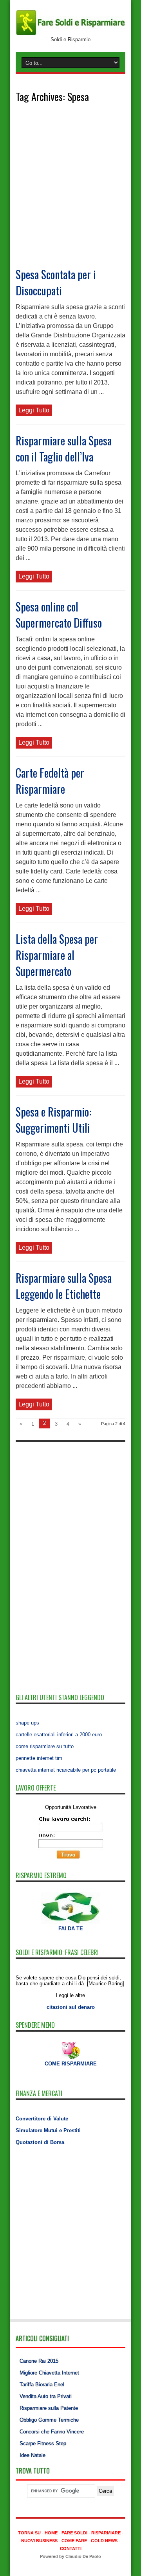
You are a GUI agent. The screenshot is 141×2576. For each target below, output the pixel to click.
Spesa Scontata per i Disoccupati (56, 282)
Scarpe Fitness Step (43, 2443)
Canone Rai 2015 (39, 2361)
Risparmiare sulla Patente (49, 2408)
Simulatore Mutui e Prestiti (48, 2130)
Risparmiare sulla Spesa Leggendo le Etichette (64, 1286)
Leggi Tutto (34, 410)
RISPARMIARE (106, 2533)
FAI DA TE (71, 1929)
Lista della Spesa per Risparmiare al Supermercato (57, 955)
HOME (51, 2533)
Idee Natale (33, 2455)
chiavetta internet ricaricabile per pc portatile (66, 1770)
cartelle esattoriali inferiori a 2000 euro (59, 1735)
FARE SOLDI (74, 2533)
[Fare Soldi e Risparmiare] (70, 34)
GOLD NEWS (104, 2541)
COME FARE (74, 2541)
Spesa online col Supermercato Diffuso (59, 615)
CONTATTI (71, 2549)
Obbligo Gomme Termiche (49, 2420)
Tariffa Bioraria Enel (42, 2385)
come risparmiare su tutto (45, 1746)
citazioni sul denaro (71, 2007)
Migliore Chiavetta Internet (49, 2373)
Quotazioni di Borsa (40, 2142)
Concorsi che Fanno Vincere (52, 2432)
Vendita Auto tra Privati (46, 2396)
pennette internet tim (39, 1758)
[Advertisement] (70, 192)
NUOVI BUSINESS (39, 2541)
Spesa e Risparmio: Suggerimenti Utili (53, 1120)
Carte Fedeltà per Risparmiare (50, 781)
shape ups (27, 1723)
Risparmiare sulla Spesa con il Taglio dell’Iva (64, 449)
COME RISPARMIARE (71, 2064)
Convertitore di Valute (42, 2119)
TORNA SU (29, 2533)
